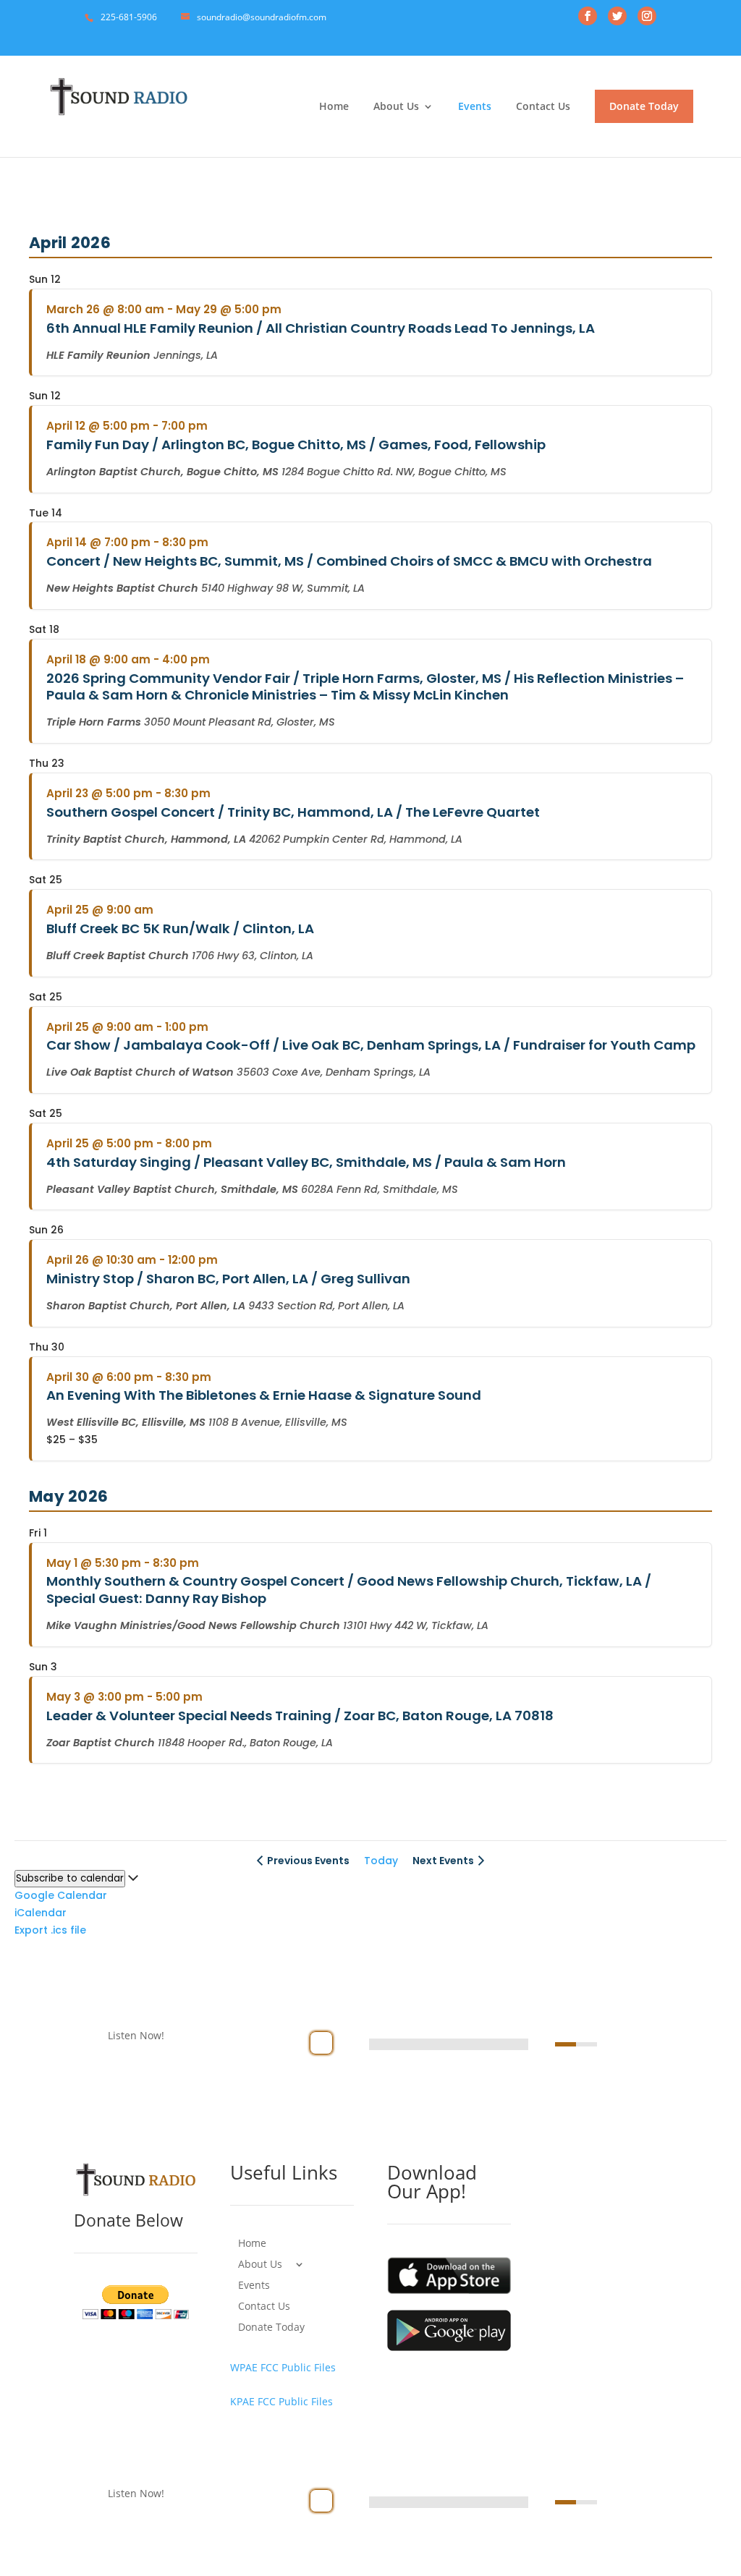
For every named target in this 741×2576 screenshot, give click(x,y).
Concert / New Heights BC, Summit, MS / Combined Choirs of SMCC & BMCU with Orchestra (349, 561)
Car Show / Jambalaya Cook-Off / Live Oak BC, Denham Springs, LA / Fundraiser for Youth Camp (371, 1045)
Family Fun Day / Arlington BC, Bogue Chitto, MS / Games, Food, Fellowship (296, 445)
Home (334, 107)
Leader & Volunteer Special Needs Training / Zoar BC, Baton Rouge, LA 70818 (300, 1716)
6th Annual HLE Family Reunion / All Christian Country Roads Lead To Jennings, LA (321, 328)
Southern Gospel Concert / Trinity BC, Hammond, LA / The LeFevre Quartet (293, 812)
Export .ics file (50, 1930)
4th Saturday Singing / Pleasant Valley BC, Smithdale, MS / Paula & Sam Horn (306, 1162)
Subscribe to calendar (70, 1878)
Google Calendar (61, 1895)
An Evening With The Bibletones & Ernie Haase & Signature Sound (264, 1395)
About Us (396, 107)
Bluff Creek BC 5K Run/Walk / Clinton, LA (180, 928)
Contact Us (543, 107)
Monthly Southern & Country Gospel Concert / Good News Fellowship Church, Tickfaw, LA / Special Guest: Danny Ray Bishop (349, 1590)
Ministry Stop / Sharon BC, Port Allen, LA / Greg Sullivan (228, 1279)
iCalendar (41, 1913)
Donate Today (644, 106)
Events (475, 107)
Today (381, 1861)
